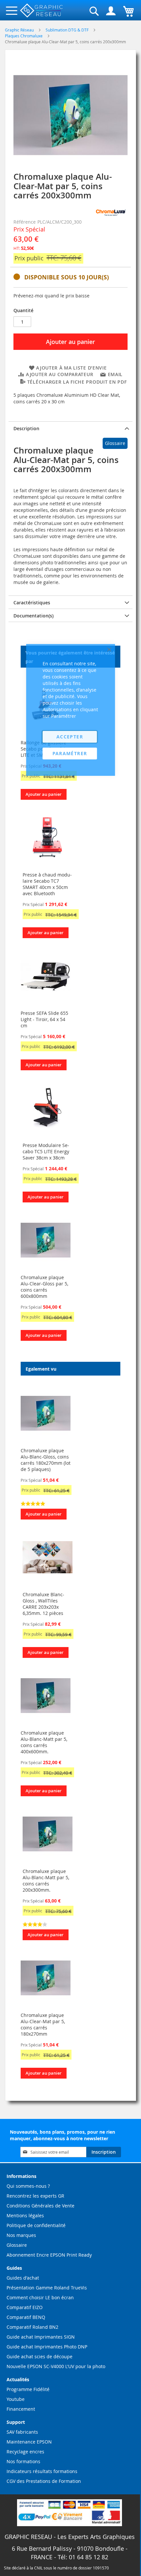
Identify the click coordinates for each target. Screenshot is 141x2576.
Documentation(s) (33, 616)
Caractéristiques (32, 603)
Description (26, 428)
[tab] (70, 428)
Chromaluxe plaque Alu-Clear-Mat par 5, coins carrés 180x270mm (43, 2024)
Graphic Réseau (20, 30)
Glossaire (115, 443)
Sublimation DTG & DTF (68, 30)
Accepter (70, 737)
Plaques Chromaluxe (24, 36)
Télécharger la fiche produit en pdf (77, 382)
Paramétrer (70, 753)
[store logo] (42, 11)
